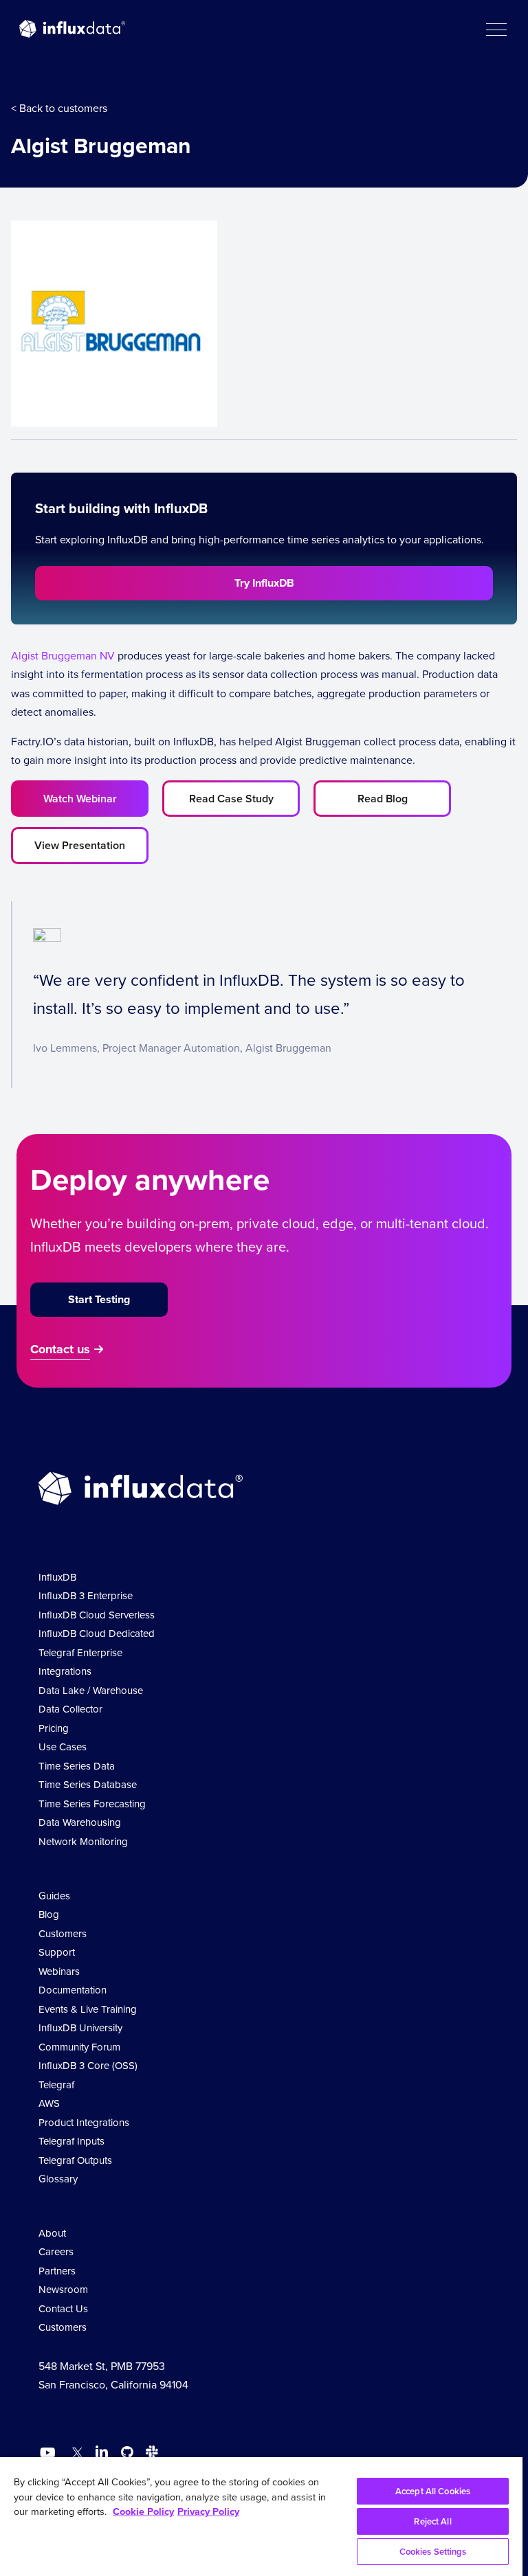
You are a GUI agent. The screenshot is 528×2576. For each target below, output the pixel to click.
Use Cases (63, 1747)
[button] (496, 29)
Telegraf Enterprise (80, 1652)
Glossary (58, 2179)
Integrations (65, 1671)
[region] (261, 2517)
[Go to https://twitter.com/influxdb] (75, 2454)
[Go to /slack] (149, 2454)
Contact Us (63, 2308)
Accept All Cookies (433, 2491)
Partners (57, 2271)
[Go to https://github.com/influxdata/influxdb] (127, 2454)
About (52, 2233)
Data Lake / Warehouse (91, 1690)
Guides (54, 1896)
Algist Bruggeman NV (63, 655)
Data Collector (70, 1709)
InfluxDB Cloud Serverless (97, 1615)
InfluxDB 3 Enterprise (86, 1595)
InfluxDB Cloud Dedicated (97, 1633)
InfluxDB (57, 1577)
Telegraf (56, 2084)
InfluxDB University (80, 2027)
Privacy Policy (208, 2511)
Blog (49, 1914)
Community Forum (79, 2047)
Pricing (54, 1728)
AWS (49, 2103)
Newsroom (63, 2289)
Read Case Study (231, 799)
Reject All (432, 2521)
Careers (56, 2251)
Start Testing (99, 1299)
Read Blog (383, 799)
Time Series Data (77, 1766)
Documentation (73, 1990)
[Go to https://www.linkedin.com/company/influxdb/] (102, 2452)
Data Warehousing (80, 1822)
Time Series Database (88, 1784)
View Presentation (80, 845)
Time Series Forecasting (92, 1804)
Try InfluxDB (264, 583)
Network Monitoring (83, 1841)
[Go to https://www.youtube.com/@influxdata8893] (49, 2453)
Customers (63, 1933)
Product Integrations (84, 2122)
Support (57, 1952)
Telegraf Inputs (71, 2141)
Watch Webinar (80, 799)
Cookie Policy (143, 2511)
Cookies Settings (433, 2552)
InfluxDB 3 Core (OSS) (88, 2065)
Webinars (59, 1971)
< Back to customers (59, 108)
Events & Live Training (88, 2009)
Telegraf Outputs (75, 2160)
